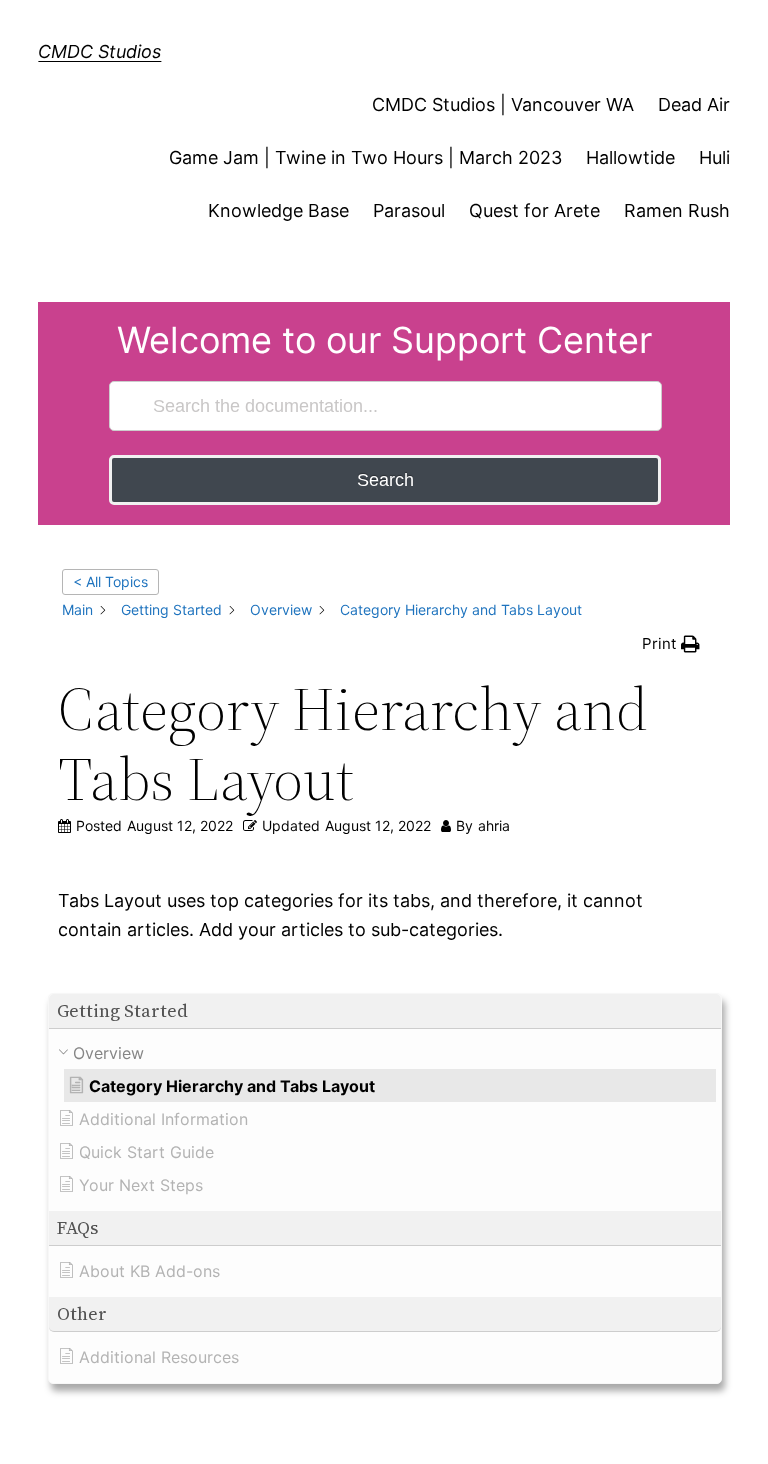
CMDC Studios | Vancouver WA (503, 104)
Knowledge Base (278, 210)
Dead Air (694, 104)
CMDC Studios (99, 51)
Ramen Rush (677, 210)
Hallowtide (630, 157)
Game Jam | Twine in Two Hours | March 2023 (365, 157)
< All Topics (110, 581)
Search (385, 480)
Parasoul (409, 210)
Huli (714, 157)
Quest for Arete (534, 210)
